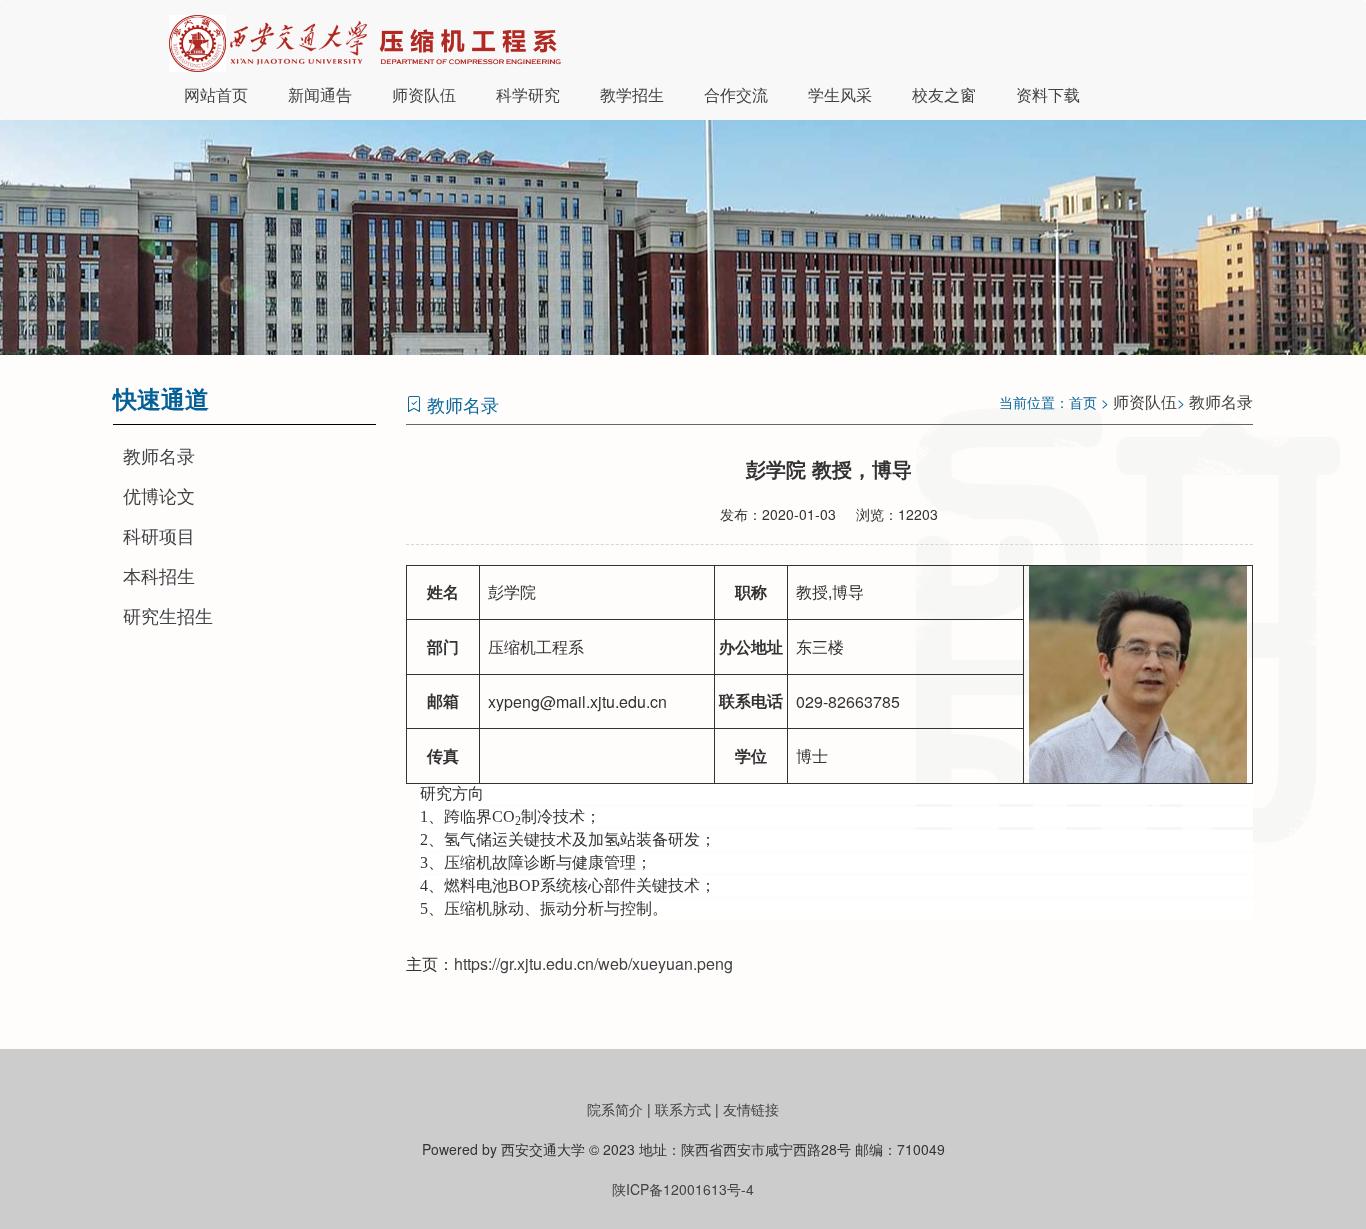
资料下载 (1048, 94)
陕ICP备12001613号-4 (683, 1189)
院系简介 (615, 1109)
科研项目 (159, 535)
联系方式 (683, 1109)
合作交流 (736, 94)
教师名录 (159, 455)
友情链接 (751, 1109)
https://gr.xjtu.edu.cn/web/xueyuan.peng (593, 963)
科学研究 (528, 94)
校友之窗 (944, 94)
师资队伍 (424, 94)
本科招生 (159, 575)
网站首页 (216, 94)
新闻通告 (320, 94)
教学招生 (632, 94)
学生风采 (840, 94)
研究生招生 (168, 615)
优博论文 (159, 495)
